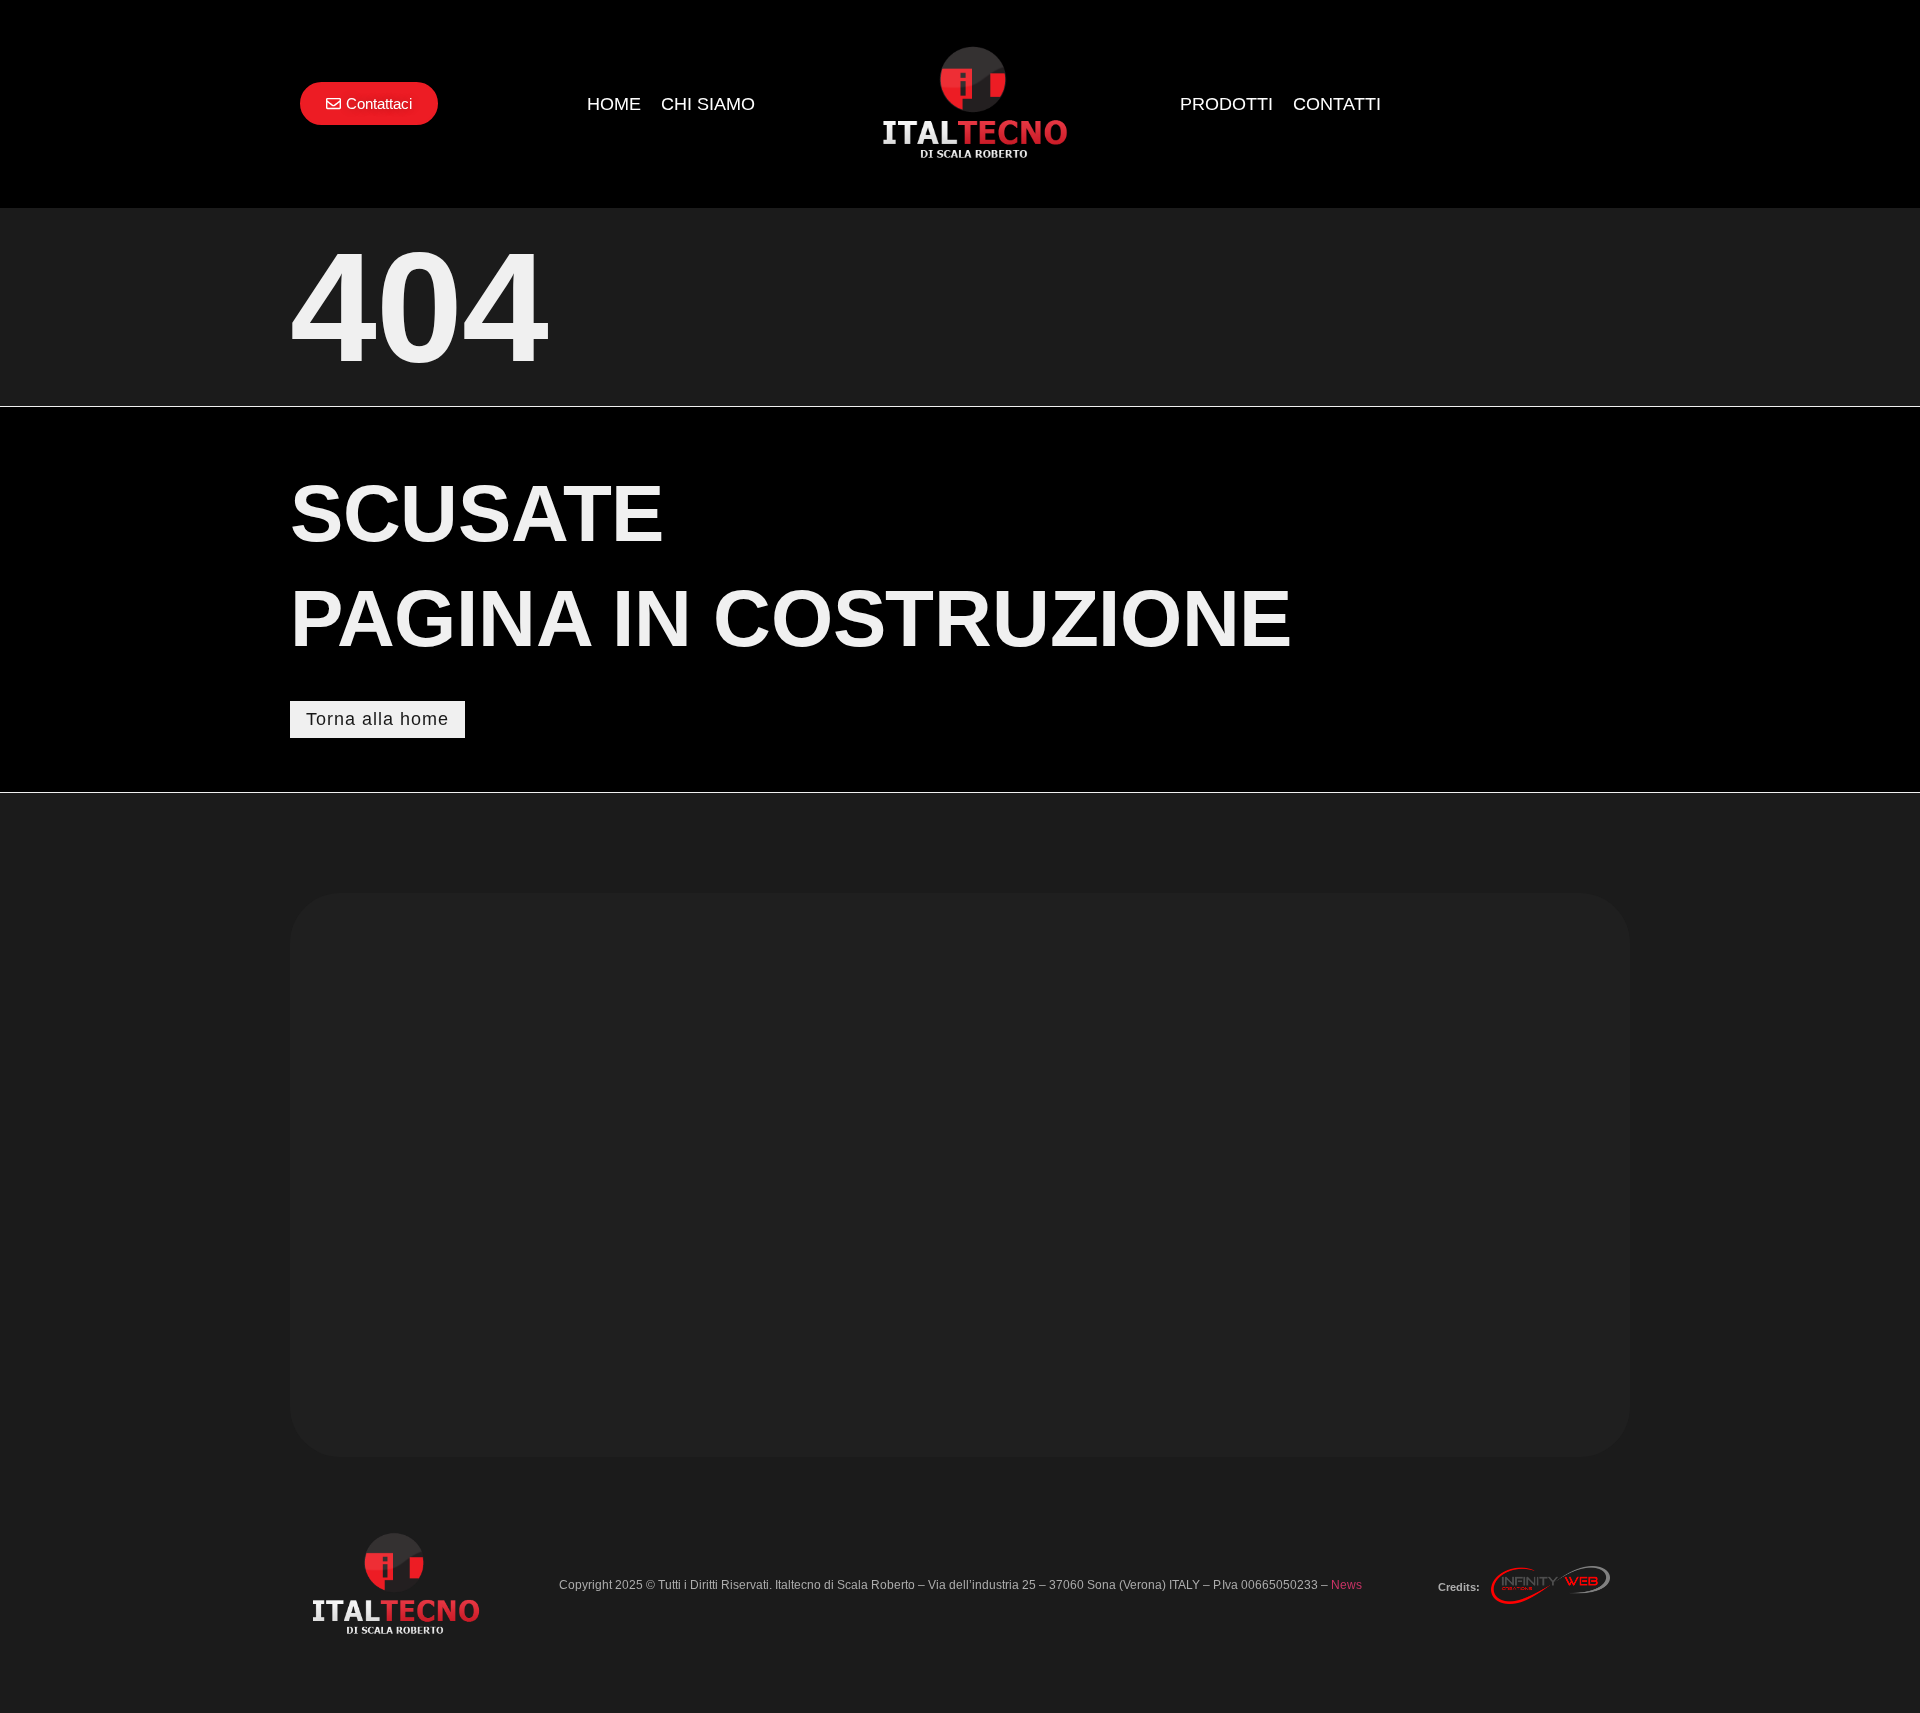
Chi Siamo (708, 104)
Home (614, 104)
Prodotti (1226, 104)
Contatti (1337, 104)
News (1346, 1585)
